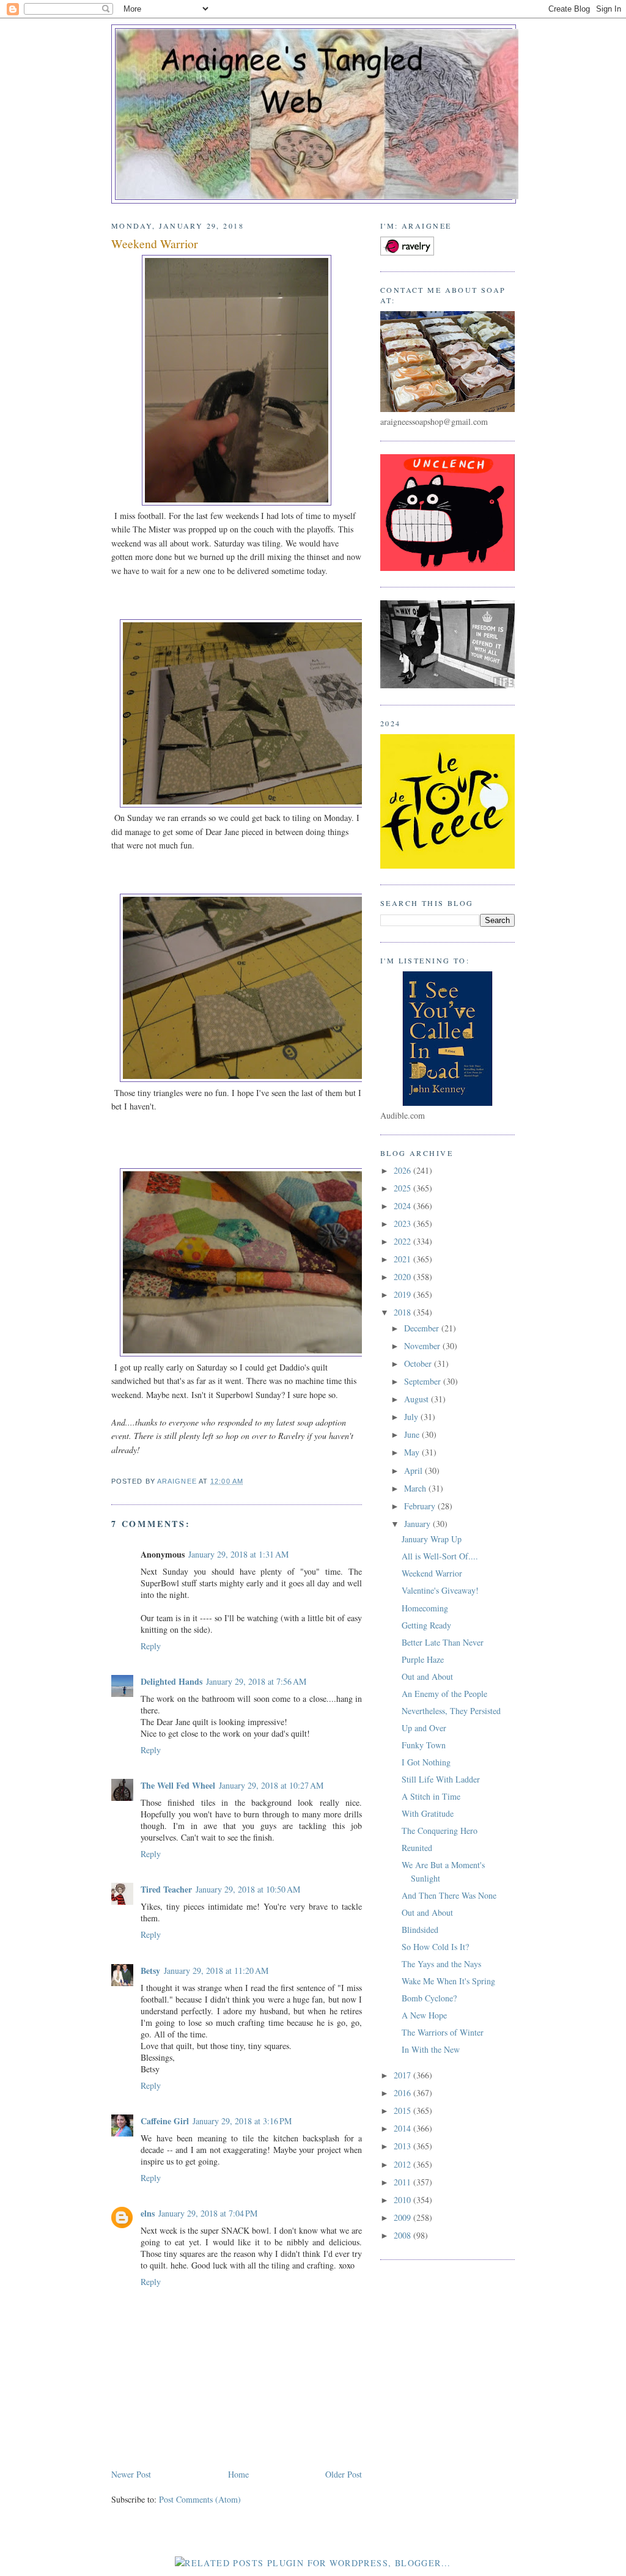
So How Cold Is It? (435, 1947)
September (424, 1381)
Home (238, 2474)
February (421, 1506)
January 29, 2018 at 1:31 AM (238, 1554)
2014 (403, 2128)
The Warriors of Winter (443, 2032)
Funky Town (424, 1745)
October (419, 1363)
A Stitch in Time (431, 1796)
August (418, 1399)
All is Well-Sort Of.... (440, 1556)
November (423, 1346)
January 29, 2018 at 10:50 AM (248, 1889)
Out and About (427, 1676)
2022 (403, 1241)
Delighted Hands (171, 1681)
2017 (403, 2075)
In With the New (431, 2049)
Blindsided (420, 1930)
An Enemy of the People (444, 1694)
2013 (403, 2146)
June (413, 1434)
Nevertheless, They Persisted (451, 1711)
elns (148, 2213)
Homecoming (425, 1608)
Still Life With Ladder (441, 1779)
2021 (403, 1259)
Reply (151, 1646)
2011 (403, 2182)
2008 (403, 2235)
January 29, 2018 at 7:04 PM (208, 2213)
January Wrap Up (432, 1539)
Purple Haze (423, 1659)
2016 (403, 2093)
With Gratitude (428, 1813)
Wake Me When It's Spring (448, 1981)
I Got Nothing (426, 1762)
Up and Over (424, 1728)
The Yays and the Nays (441, 1964)
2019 (403, 1294)
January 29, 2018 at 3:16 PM (242, 2121)
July (412, 1417)
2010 (403, 2200)
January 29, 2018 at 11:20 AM (216, 1971)
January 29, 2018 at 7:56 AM (256, 1681)
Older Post (344, 2474)
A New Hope (424, 2015)
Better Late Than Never (443, 1642)
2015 (403, 2110)
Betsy (150, 1971)
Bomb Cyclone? (429, 1998)
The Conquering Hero (440, 1831)
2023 (403, 1224)
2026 (403, 1170)
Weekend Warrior (432, 1573)
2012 (403, 2164)
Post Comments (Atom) (200, 2499)
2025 (403, 1188)
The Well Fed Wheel (178, 1785)
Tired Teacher (166, 1889)
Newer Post (131, 2474)
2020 (403, 1277)
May (413, 1452)
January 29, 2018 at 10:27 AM (271, 1785)
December (423, 1328)
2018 (403, 1312)
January (418, 1524)
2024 (403, 1206)
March (416, 1488)
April (414, 1470)
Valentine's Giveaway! (440, 1590)
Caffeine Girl (165, 2121)
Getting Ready (426, 1625)
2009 (403, 2217)
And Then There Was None (449, 1895)
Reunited (417, 1848)
